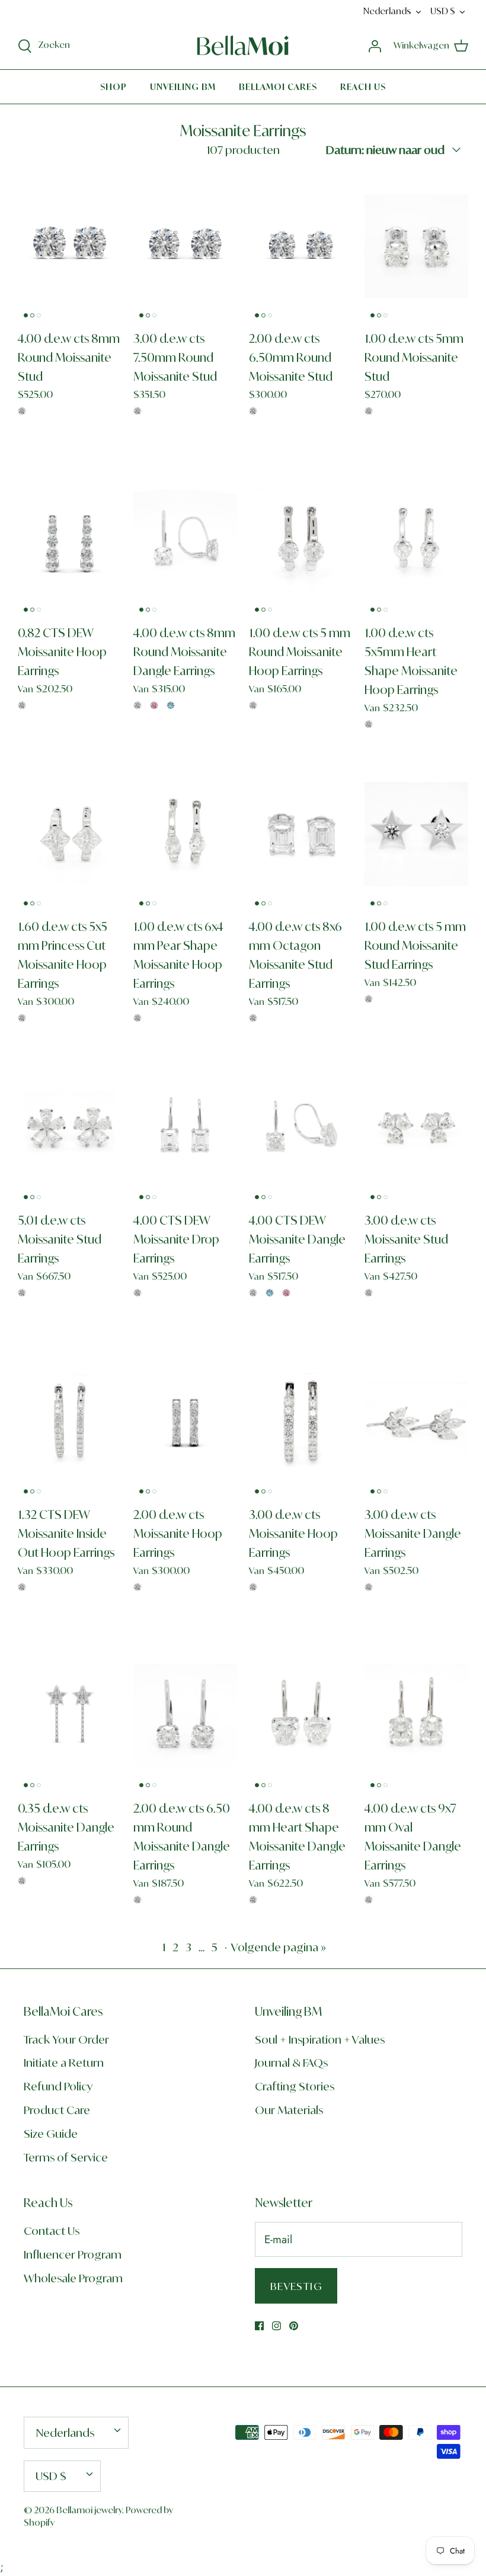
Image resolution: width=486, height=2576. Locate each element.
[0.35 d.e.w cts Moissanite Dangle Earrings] (70, 1716)
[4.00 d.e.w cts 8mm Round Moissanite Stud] (70, 246)
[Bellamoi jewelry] (243, 46)
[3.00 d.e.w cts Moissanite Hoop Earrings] (301, 1422)
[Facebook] (259, 2326)
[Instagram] (276, 2326)
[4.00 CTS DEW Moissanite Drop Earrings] (185, 1128)
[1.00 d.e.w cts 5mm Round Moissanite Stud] (416, 246)
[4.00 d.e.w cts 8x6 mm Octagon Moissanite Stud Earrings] (301, 834)
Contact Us (52, 2231)
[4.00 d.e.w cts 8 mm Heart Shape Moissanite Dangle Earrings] (301, 1716)
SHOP (113, 87)
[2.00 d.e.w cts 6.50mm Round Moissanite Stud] (301, 246)
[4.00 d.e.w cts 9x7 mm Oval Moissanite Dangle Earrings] (416, 1716)
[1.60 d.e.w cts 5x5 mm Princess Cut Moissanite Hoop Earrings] (70, 834)
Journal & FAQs (291, 2063)
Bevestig (296, 2286)
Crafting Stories (295, 2086)
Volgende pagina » (279, 1947)
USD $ (443, 11)
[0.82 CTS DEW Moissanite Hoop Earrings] (70, 540)
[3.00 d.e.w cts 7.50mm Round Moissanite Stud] (185, 246)
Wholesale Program (73, 2278)
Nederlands (387, 11)
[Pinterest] (294, 2326)
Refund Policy (58, 2086)
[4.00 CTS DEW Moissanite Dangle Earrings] (301, 1128)
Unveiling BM (183, 87)
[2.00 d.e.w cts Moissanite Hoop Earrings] (185, 1422)
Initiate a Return (64, 2063)
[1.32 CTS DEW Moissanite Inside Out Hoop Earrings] (70, 1422)
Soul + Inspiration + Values (320, 2039)
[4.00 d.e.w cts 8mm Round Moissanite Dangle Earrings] (185, 540)
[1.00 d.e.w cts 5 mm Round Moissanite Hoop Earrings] (301, 540)
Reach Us (363, 87)
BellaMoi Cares (278, 87)
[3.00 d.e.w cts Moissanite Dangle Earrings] (416, 1422)
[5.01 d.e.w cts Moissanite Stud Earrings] (70, 1128)
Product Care (57, 2110)
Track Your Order (66, 2039)
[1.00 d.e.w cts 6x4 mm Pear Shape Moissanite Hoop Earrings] (185, 834)
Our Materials (289, 2110)
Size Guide (51, 2134)
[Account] (375, 45)
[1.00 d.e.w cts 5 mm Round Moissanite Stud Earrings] (416, 834)
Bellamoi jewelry (89, 2510)
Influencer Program (73, 2254)
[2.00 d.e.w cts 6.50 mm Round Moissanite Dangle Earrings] (185, 1716)
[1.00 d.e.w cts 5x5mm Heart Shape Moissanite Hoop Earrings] (416, 540)
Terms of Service (66, 2157)
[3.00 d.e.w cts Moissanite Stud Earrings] (416, 1128)
